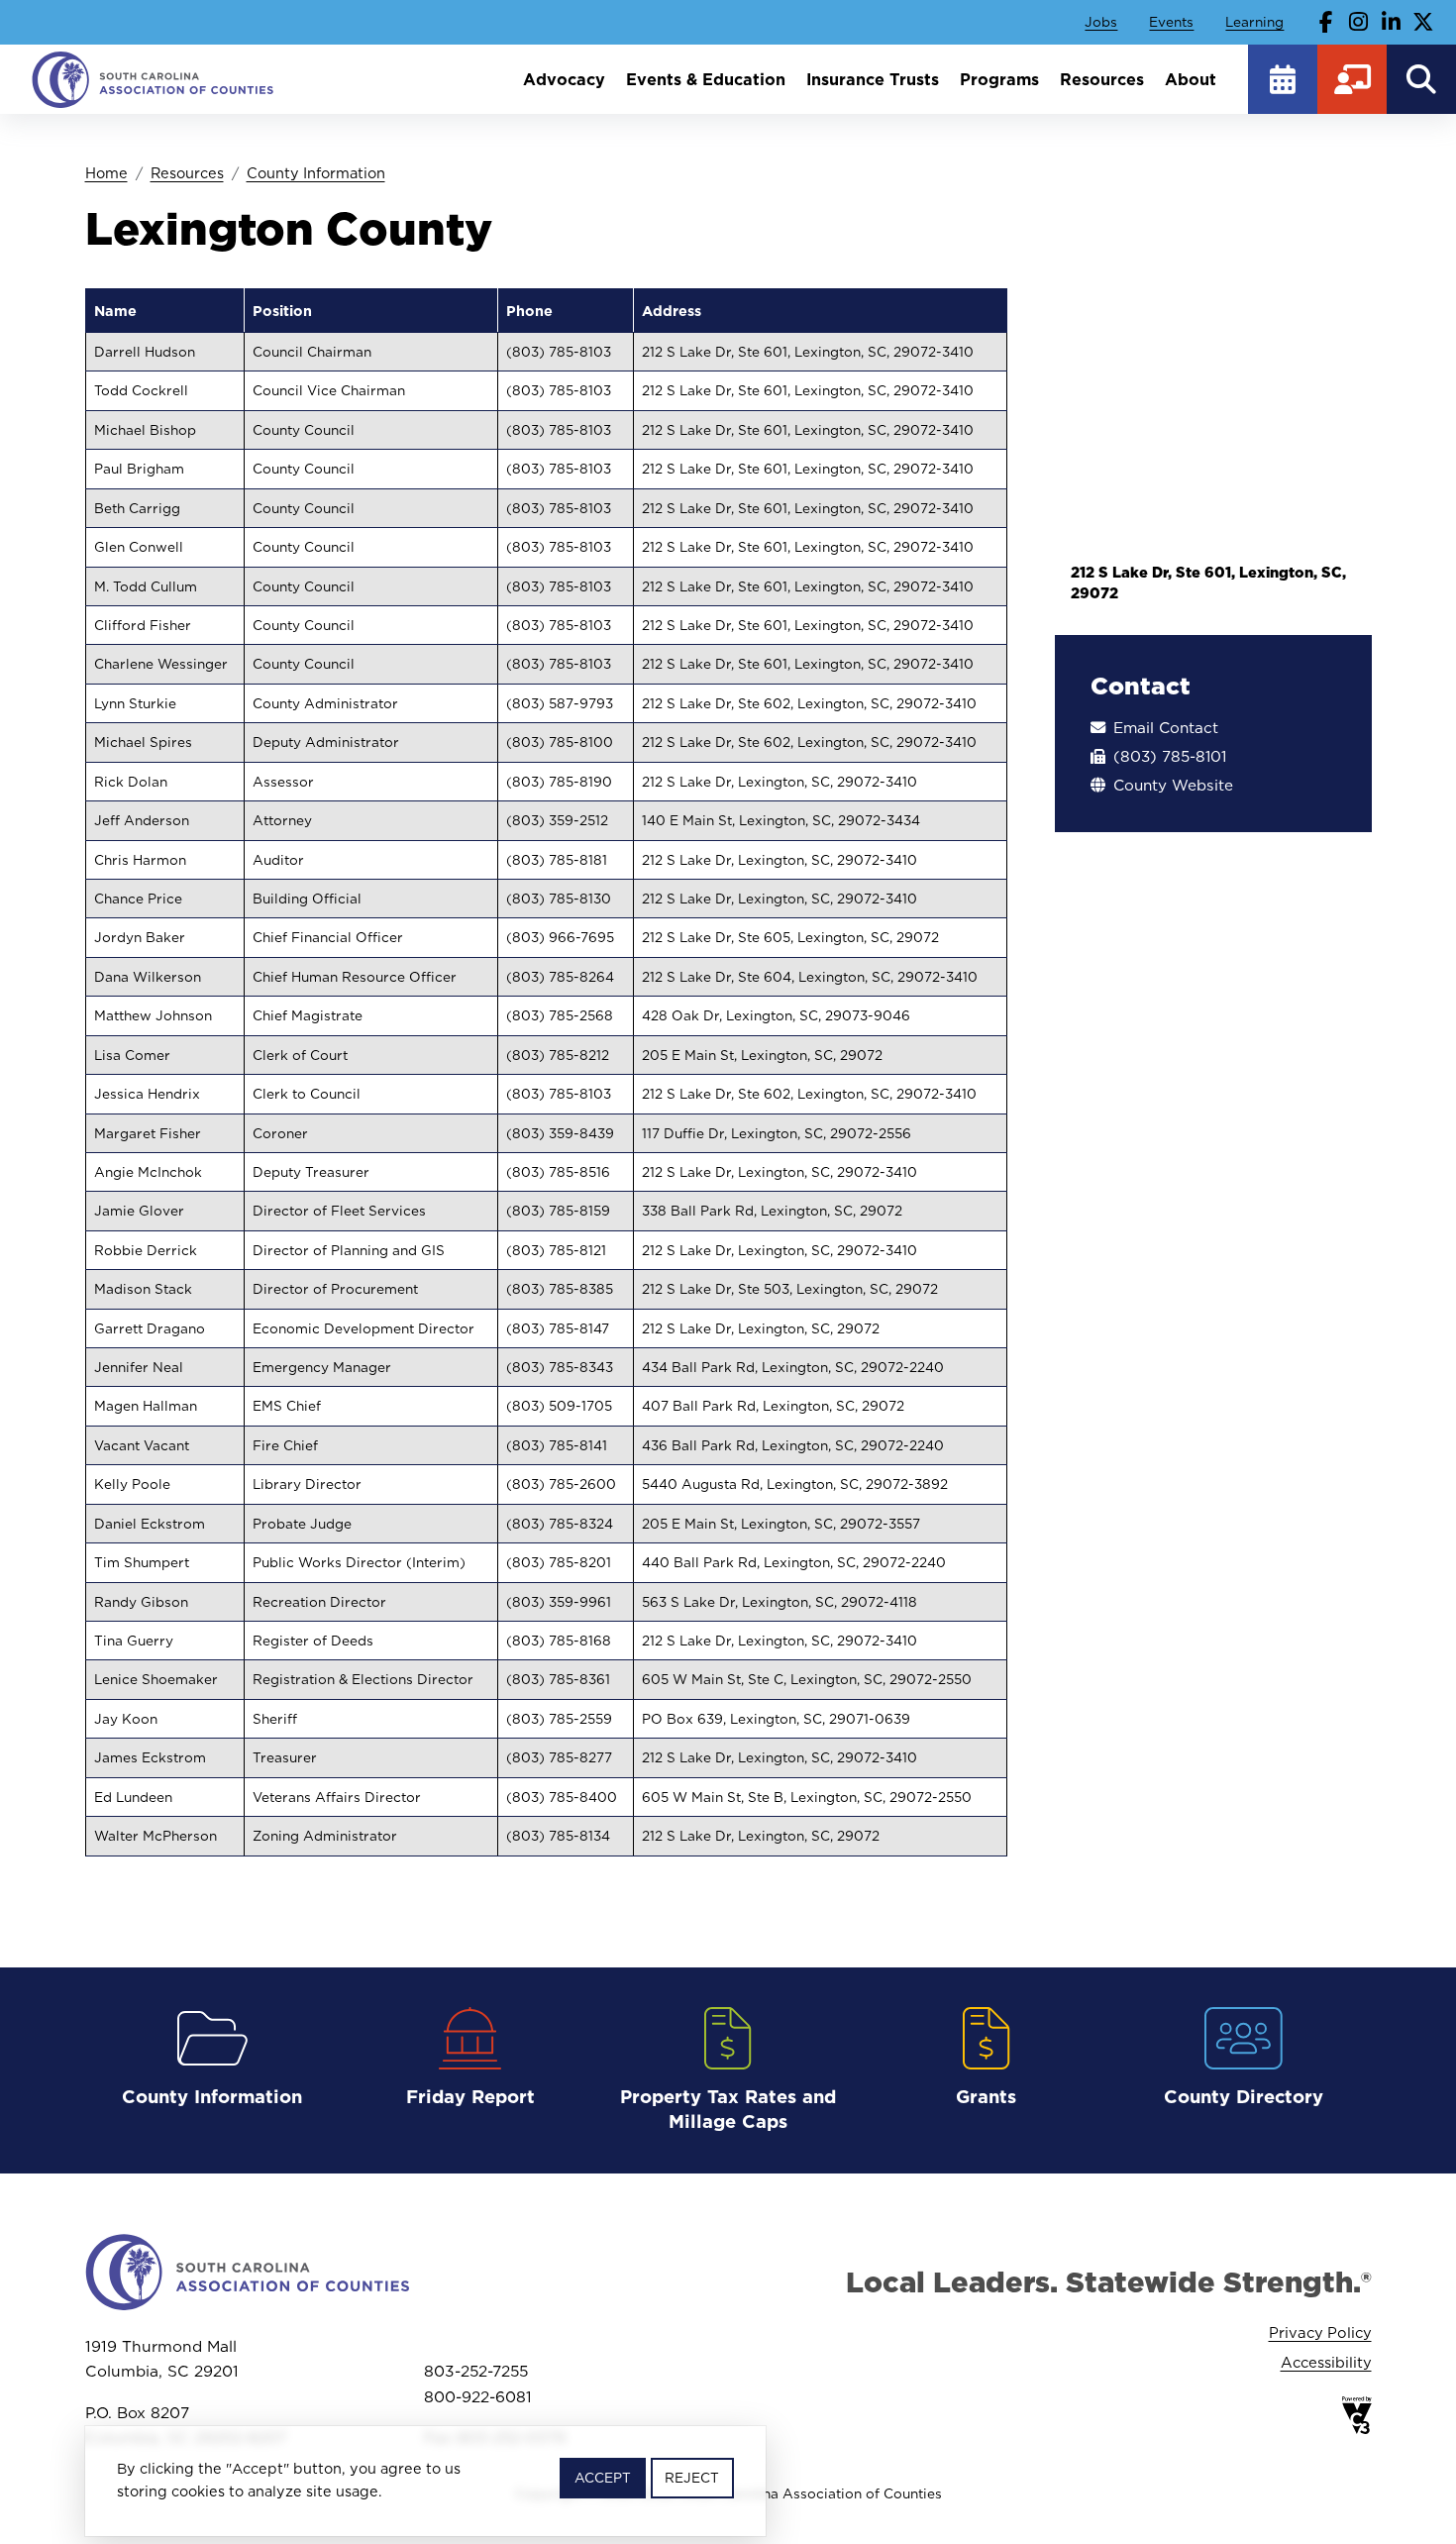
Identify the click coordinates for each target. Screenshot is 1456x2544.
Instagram (1359, 22)
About (1191, 79)
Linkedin (1391, 22)
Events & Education (706, 79)
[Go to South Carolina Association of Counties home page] (154, 79)
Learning (1254, 22)
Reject (692, 2478)
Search (1421, 79)
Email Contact (1166, 728)
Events (1171, 22)
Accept (603, 2478)
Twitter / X (1423, 22)
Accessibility (1326, 2362)
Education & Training (1352, 79)
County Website (1173, 785)
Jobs (1101, 22)
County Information (316, 173)
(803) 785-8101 (1170, 756)
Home (106, 173)
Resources (1102, 79)
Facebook (1326, 22)
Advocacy (564, 79)
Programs (999, 79)
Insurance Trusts (873, 79)
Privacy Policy (1320, 2332)
